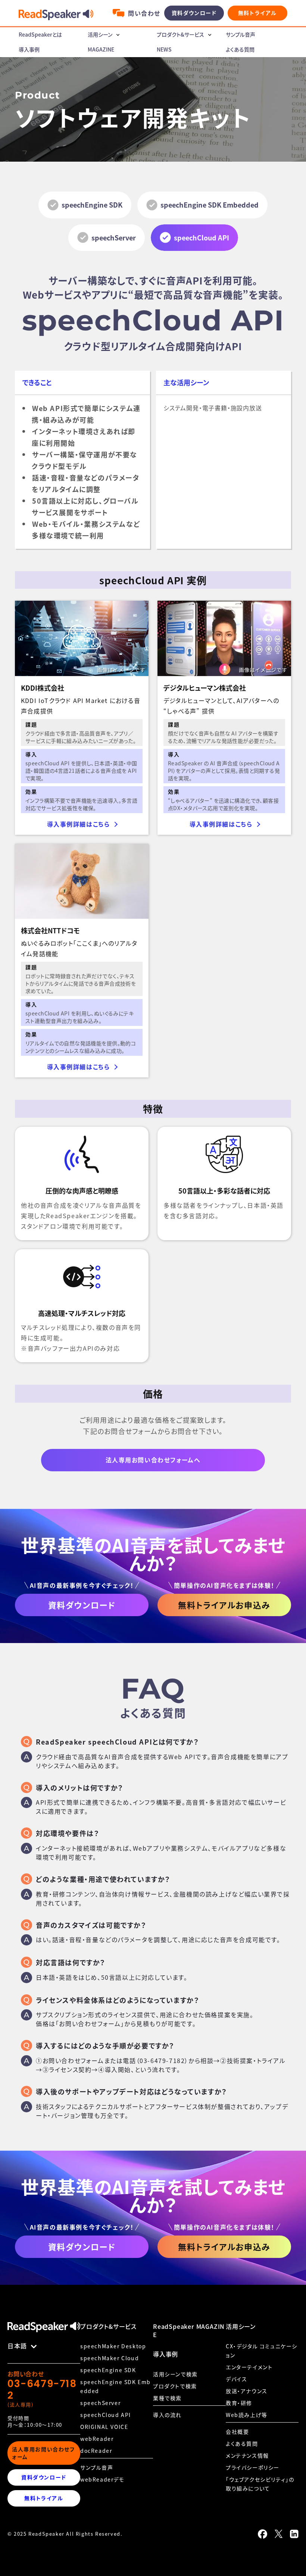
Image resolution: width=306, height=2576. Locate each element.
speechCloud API (106, 2415)
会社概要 (237, 2432)
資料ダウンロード (194, 13)
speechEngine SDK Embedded (210, 205)
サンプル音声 (241, 34)
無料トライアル (257, 13)
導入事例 (29, 49)
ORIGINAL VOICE (104, 2427)
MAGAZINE (101, 49)
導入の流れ (167, 2415)
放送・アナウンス (247, 2391)
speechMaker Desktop (113, 2346)
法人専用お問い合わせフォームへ (153, 1460)
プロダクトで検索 (175, 2386)
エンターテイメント (249, 2367)
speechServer (114, 237)
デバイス (236, 2379)
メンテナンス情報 (247, 2455)
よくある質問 (240, 49)
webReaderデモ (102, 2479)
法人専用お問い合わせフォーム (43, 2453)
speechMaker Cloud (110, 2358)
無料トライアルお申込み (224, 1605)
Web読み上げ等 (247, 2415)
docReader (96, 2451)
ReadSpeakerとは (40, 34)
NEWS (164, 49)
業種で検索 (167, 2398)
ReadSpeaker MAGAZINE (189, 2330)
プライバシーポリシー (253, 2467)
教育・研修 (239, 2403)
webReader (97, 2439)
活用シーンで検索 (175, 2374)
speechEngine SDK (92, 205)
